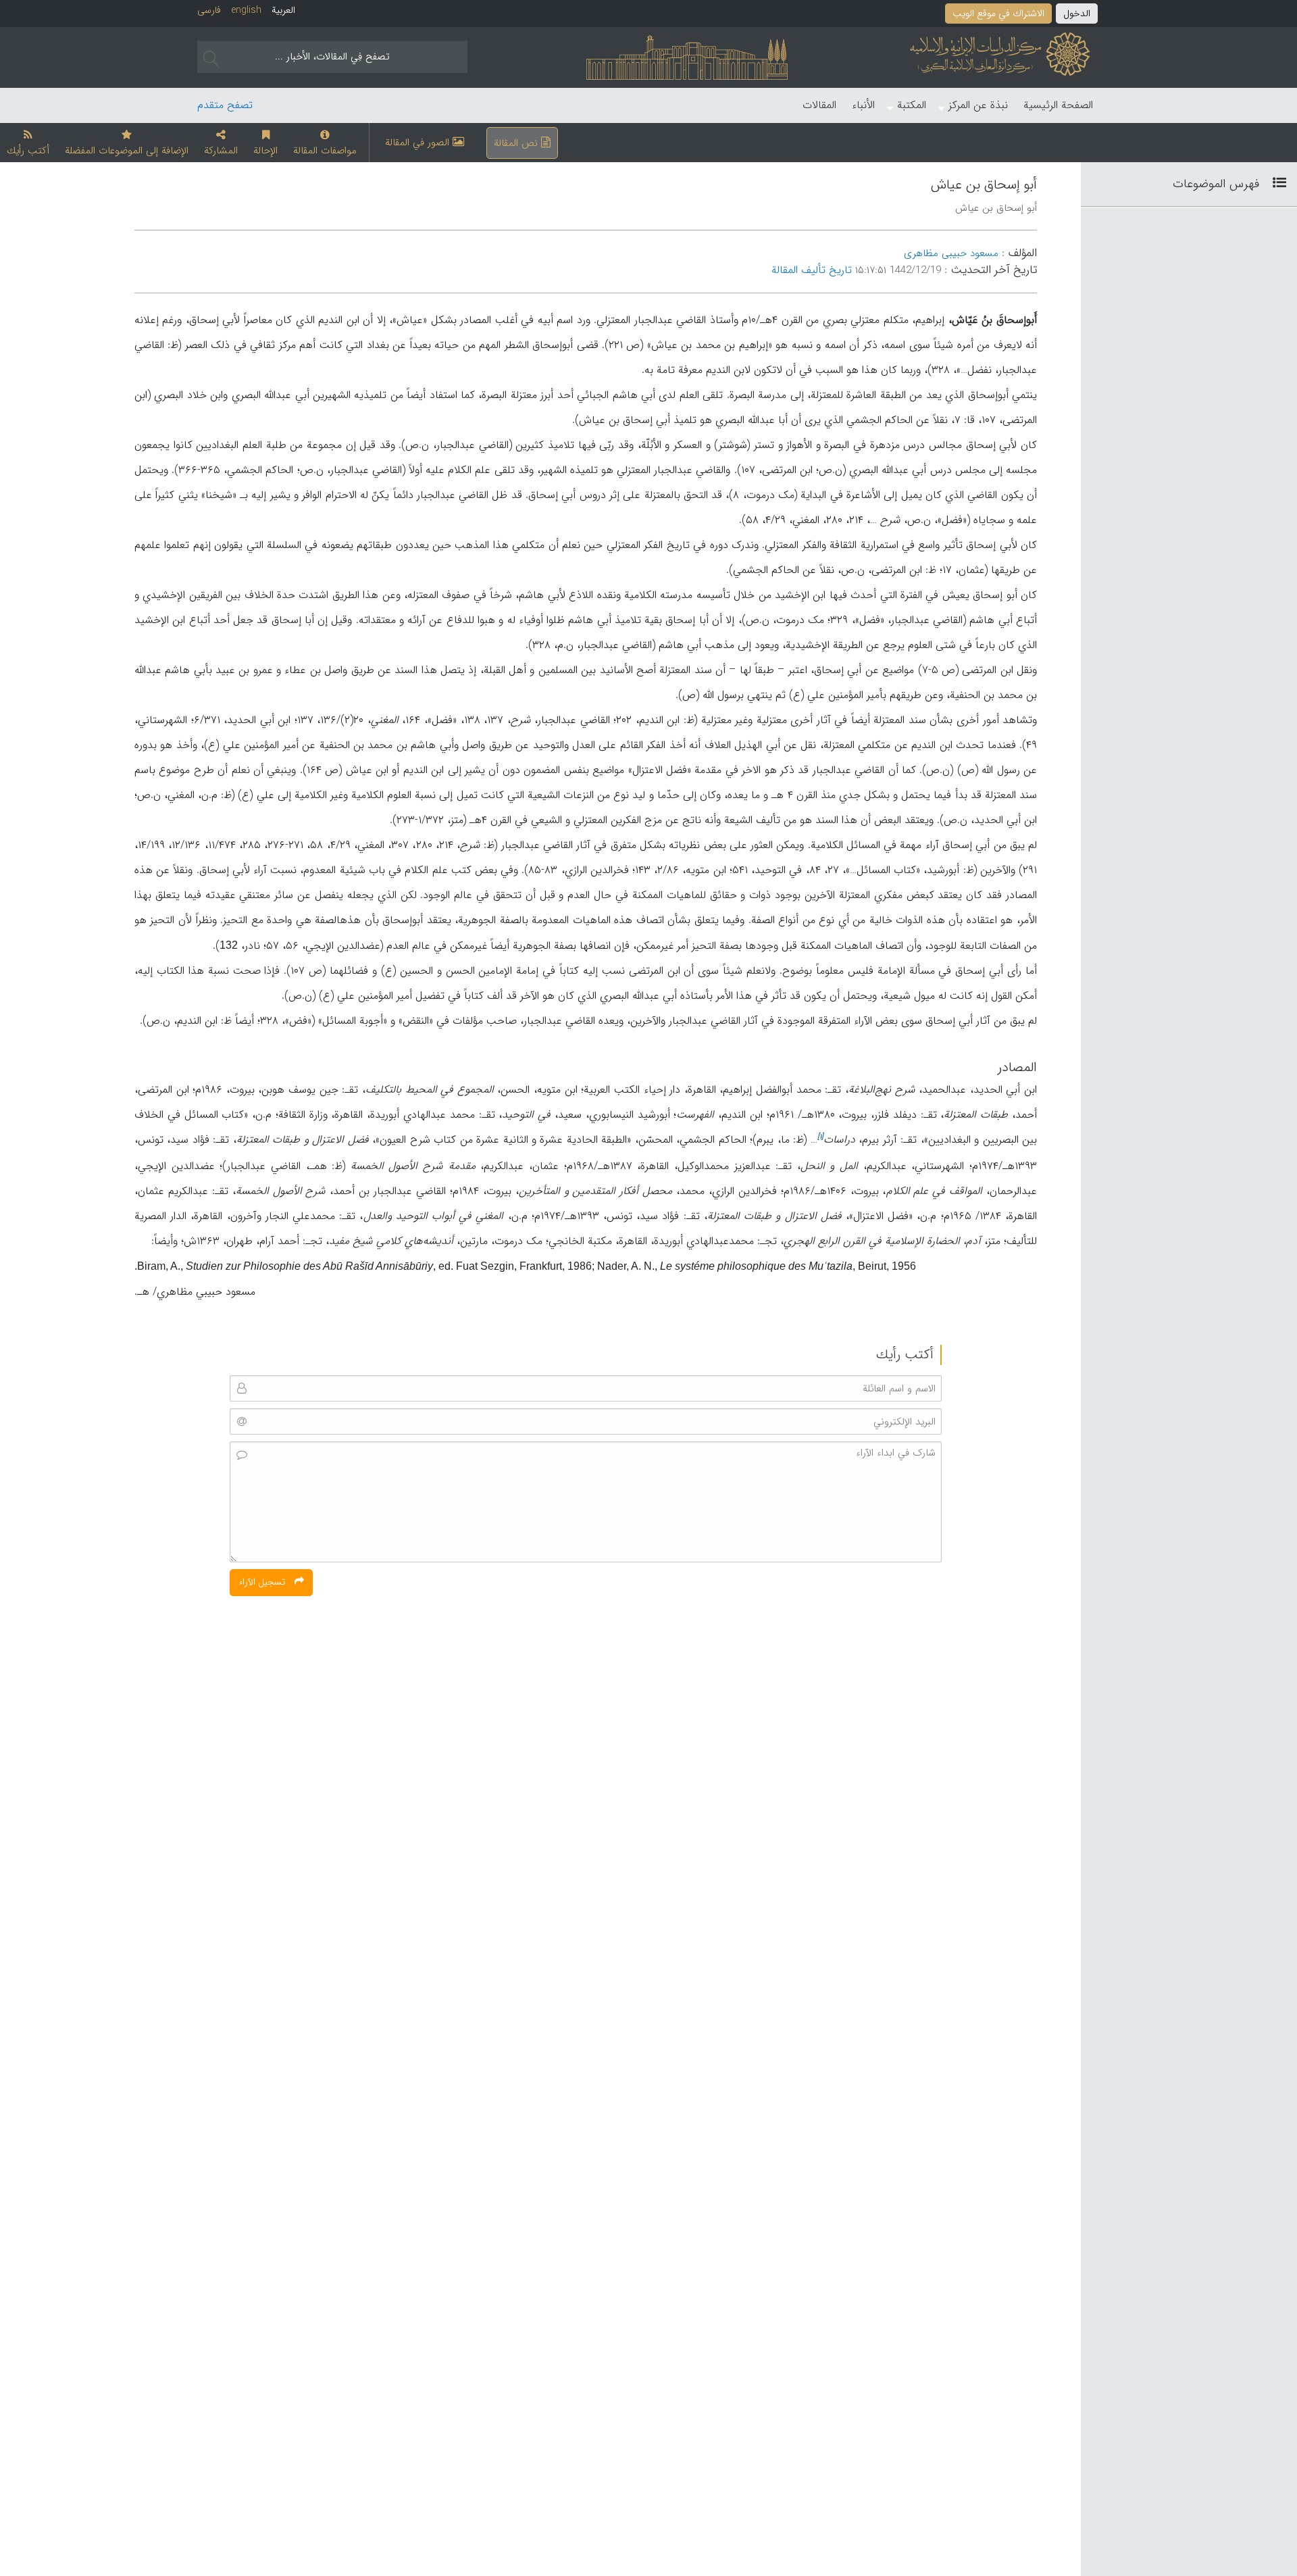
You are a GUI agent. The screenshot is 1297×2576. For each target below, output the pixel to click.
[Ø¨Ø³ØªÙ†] (1274, 184)
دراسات (839, 1140)
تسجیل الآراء (263, 1582)
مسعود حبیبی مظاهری (951, 254)
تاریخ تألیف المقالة (812, 270)
